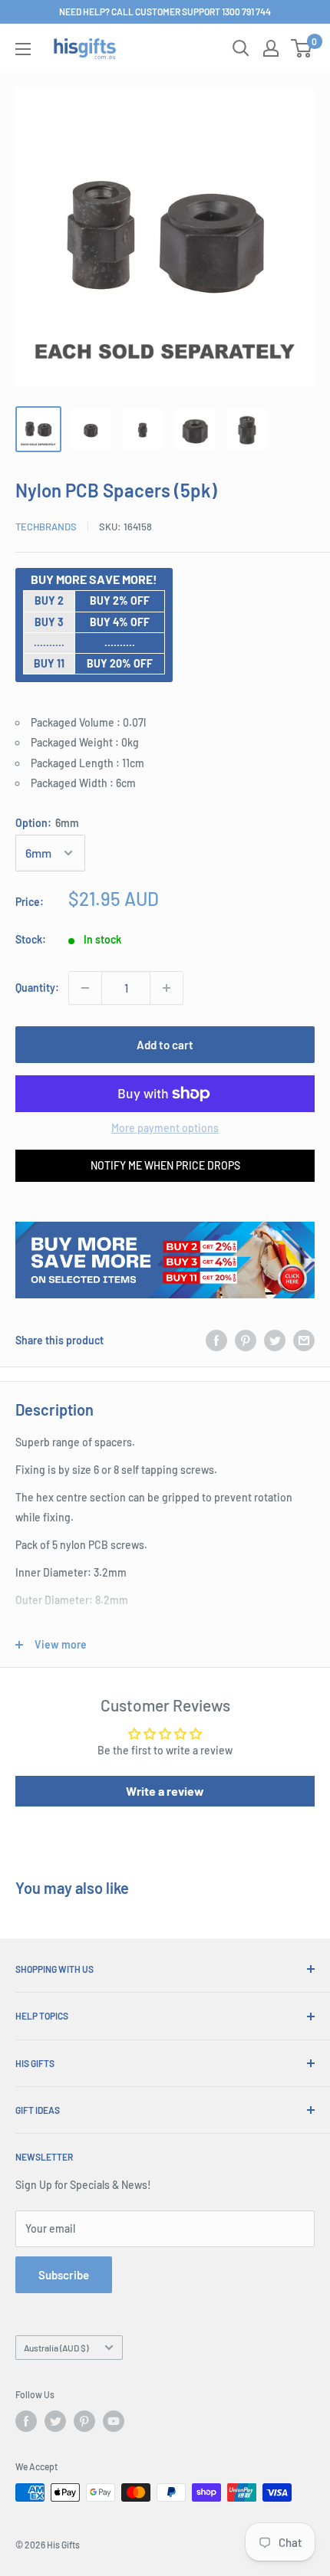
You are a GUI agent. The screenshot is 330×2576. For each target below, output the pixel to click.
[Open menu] (23, 49)
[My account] (271, 48)
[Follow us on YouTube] (114, 2421)
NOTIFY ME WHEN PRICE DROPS (165, 1165)
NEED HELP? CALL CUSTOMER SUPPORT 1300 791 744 (165, 11)
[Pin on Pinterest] (246, 1340)
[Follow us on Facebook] (26, 2421)
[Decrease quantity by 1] (85, 988)
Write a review (165, 1791)
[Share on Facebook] (216, 1340)
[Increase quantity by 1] (167, 988)
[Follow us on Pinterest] (84, 2421)
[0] (302, 48)
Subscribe (64, 2275)
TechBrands (46, 527)
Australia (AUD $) (56, 2348)
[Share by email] (304, 1340)
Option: (47, 823)
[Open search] (241, 48)
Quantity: (37, 988)
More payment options (165, 1128)
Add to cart (165, 1045)
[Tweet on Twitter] (275, 1340)
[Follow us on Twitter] (55, 2421)
